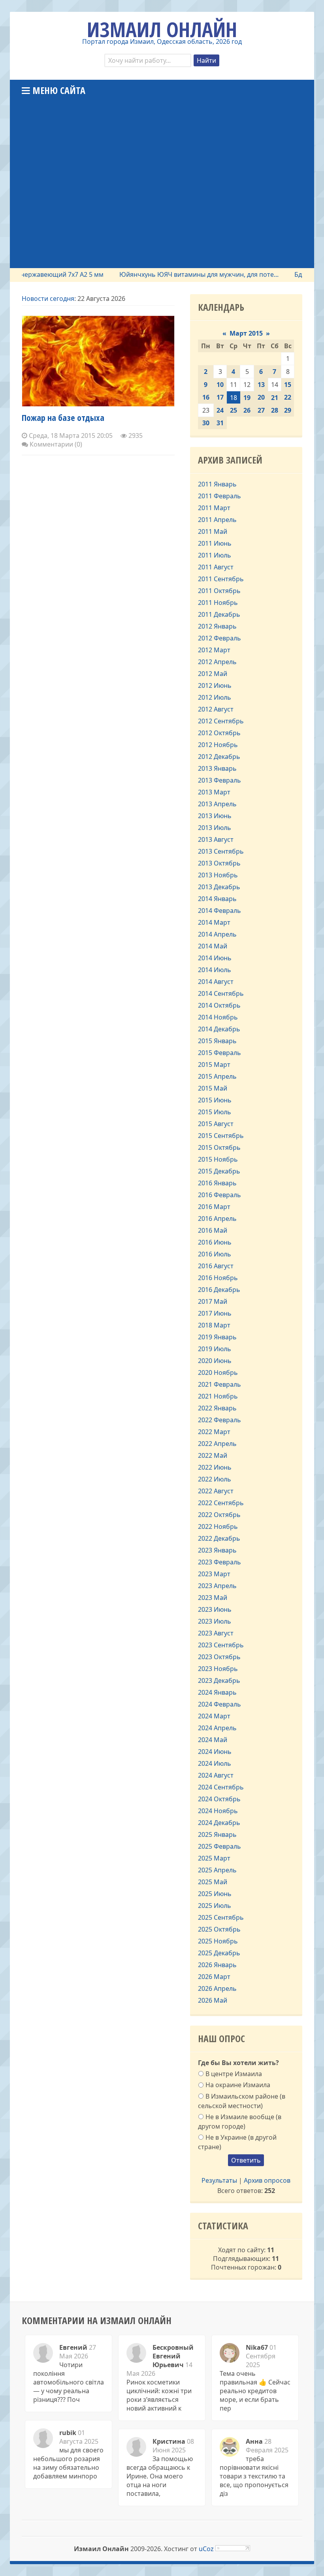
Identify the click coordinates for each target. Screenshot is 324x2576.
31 (220, 423)
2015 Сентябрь (221, 1136)
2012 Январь (217, 626)
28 (275, 410)
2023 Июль (215, 1621)
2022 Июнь (215, 1467)
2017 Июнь (215, 1313)
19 (247, 398)
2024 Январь (217, 1692)
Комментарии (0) (55, 444)
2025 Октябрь (219, 1929)
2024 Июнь (215, 1752)
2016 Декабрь (219, 1290)
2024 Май (213, 1740)
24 (220, 410)
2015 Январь (217, 1041)
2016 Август (216, 1266)
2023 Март (214, 1574)
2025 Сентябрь (221, 1917)
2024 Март (214, 1716)
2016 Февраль (219, 1195)
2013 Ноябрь (218, 875)
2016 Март (214, 1207)
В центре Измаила (234, 2074)
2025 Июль (215, 1906)
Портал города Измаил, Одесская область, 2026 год (162, 41)
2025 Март (214, 1858)
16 (206, 397)
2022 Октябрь (219, 1515)
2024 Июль (215, 1763)
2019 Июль (215, 1349)
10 (220, 385)
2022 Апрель (217, 1444)
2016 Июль (215, 1254)
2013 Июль (215, 828)
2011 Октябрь (219, 591)
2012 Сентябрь (221, 721)
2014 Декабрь (219, 1029)
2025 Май (213, 1882)
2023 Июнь (215, 1609)
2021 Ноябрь (218, 1396)
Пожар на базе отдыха (63, 417)
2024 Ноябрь (218, 1811)
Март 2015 (246, 333)
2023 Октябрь (219, 1657)
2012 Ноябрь (218, 745)
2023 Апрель (217, 1586)
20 (261, 397)
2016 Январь (217, 1183)
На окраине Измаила (238, 2085)
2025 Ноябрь (218, 1941)
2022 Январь (217, 1408)
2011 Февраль (219, 496)
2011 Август (216, 567)
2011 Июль (215, 555)
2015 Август (216, 1124)
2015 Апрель (217, 1076)
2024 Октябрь (219, 1799)
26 (247, 410)
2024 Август (216, 1775)
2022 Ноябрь (218, 1526)
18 (234, 398)
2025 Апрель (217, 1870)
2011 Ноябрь (218, 603)
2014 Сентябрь (221, 993)
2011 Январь (217, 484)
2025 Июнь (215, 1894)
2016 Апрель (217, 1219)
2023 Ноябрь (218, 1669)
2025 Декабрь (219, 1953)
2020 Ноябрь (218, 1372)
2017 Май (213, 1301)
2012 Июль (215, 697)
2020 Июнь (215, 1361)
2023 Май (213, 1598)
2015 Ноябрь (218, 1159)
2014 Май (213, 946)
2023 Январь (217, 1550)
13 (261, 385)
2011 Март (214, 508)
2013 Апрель (217, 804)
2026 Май (213, 2000)
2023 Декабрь (219, 1680)
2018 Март (214, 1325)
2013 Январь (217, 768)
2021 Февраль (219, 1384)
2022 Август (216, 1491)
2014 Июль (215, 970)
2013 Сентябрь (221, 851)
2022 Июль (215, 1479)
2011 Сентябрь (221, 579)
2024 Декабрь (219, 1823)
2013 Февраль (219, 780)
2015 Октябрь (219, 1147)
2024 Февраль (219, 1704)
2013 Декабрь (219, 887)
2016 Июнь (215, 1242)
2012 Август (216, 709)
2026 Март (214, 1977)
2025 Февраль (219, 1846)
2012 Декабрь (219, 757)
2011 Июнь (215, 543)
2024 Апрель (217, 1728)
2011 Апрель (217, 520)
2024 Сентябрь (221, 1787)
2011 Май (213, 531)
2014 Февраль (219, 911)
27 (261, 410)
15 (288, 385)
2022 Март (214, 1432)
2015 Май (213, 1088)
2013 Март (214, 792)
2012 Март (214, 650)
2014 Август (216, 982)
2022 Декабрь (219, 1538)
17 (220, 397)
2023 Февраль (219, 1562)
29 (288, 410)
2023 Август (216, 1633)
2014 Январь (217, 899)
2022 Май (213, 1455)
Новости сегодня (48, 299)
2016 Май (213, 1230)
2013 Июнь (215, 816)
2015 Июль (215, 1112)
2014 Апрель (217, 934)
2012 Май (213, 674)
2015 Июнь (215, 1100)
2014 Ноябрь (218, 1017)
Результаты (219, 2180)
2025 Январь (217, 1834)
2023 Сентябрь (221, 1645)
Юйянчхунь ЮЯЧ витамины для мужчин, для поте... (174, 274)
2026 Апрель (217, 1988)
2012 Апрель (217, 662)
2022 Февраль (219, 1420)
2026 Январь (217, 1965)
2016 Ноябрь (218, 1278)
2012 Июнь (215, 685)
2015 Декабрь (219, 1171)
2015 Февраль (219, 1053)
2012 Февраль (219, 638)
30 (206, 423)
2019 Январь (217, 1337)
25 (234, 410)
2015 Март (214, 1065)
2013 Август (216, 839)
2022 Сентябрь (221, 1503)
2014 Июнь (215, 958)
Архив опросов (267, 2180)
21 (275, 398)
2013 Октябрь (219, 863)
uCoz (206, 2549)
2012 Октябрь (219, 733)
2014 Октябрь (219, 1005)
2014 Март (214, 922)
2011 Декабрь (219, 614)
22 (288, 397)
